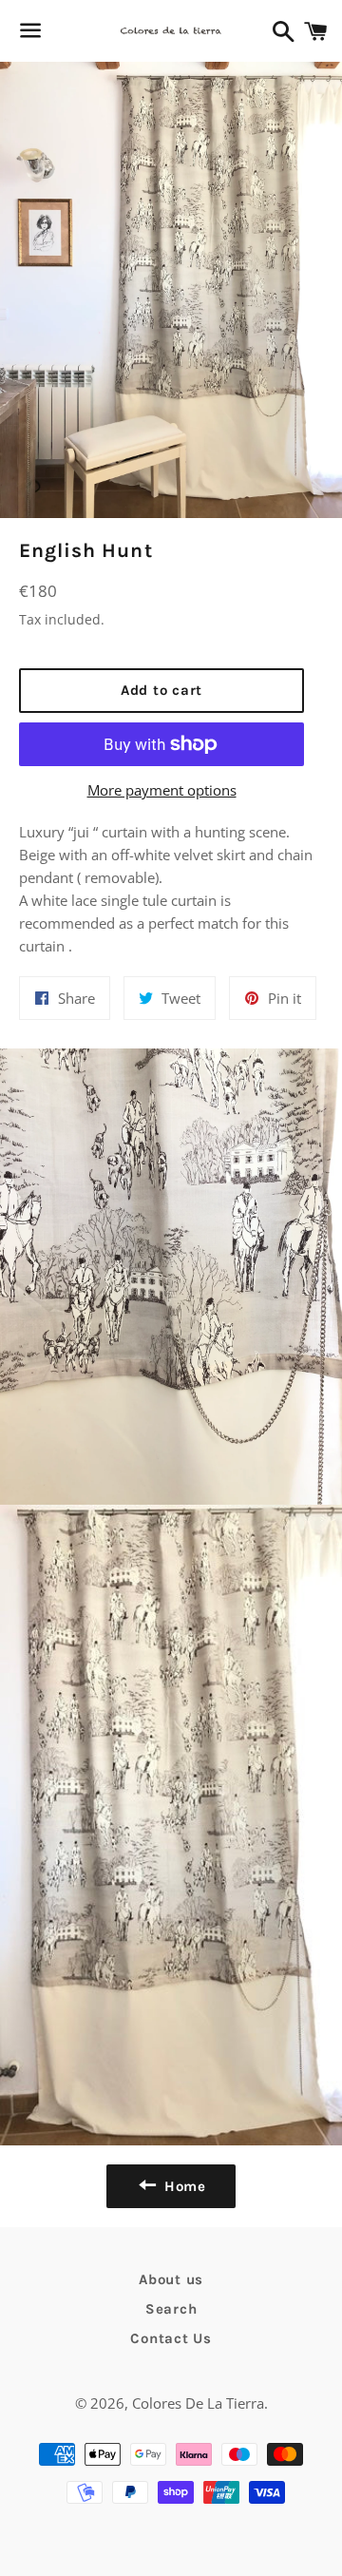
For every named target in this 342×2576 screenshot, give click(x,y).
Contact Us (171, 2338)
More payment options (162, 790)
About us (171, 2279)
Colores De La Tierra (198, 2403)
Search (171, 2309)
